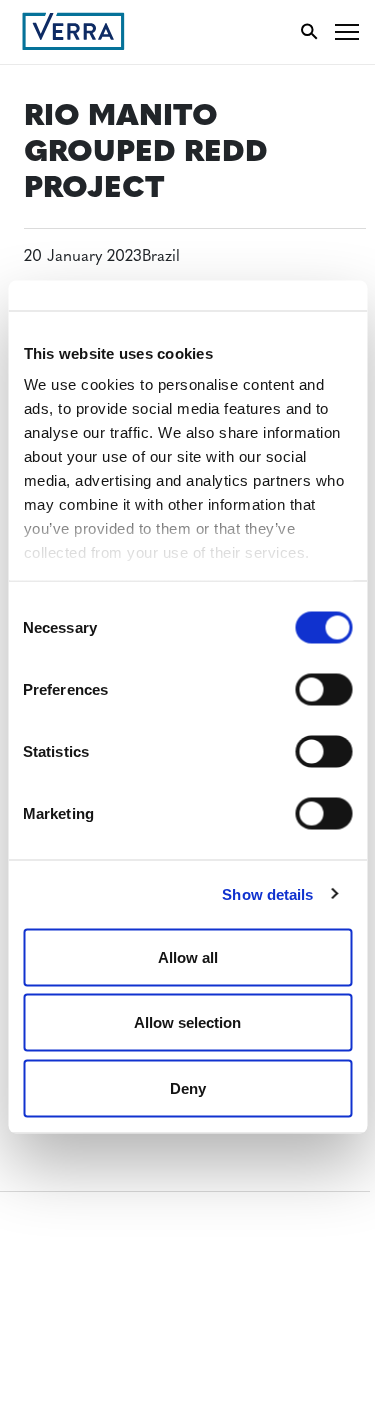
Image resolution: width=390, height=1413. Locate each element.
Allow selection (187, 1022)
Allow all (188, 956)
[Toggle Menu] (347, 31)
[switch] (323, 689)
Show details (267, 894)
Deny (188, 1087)
